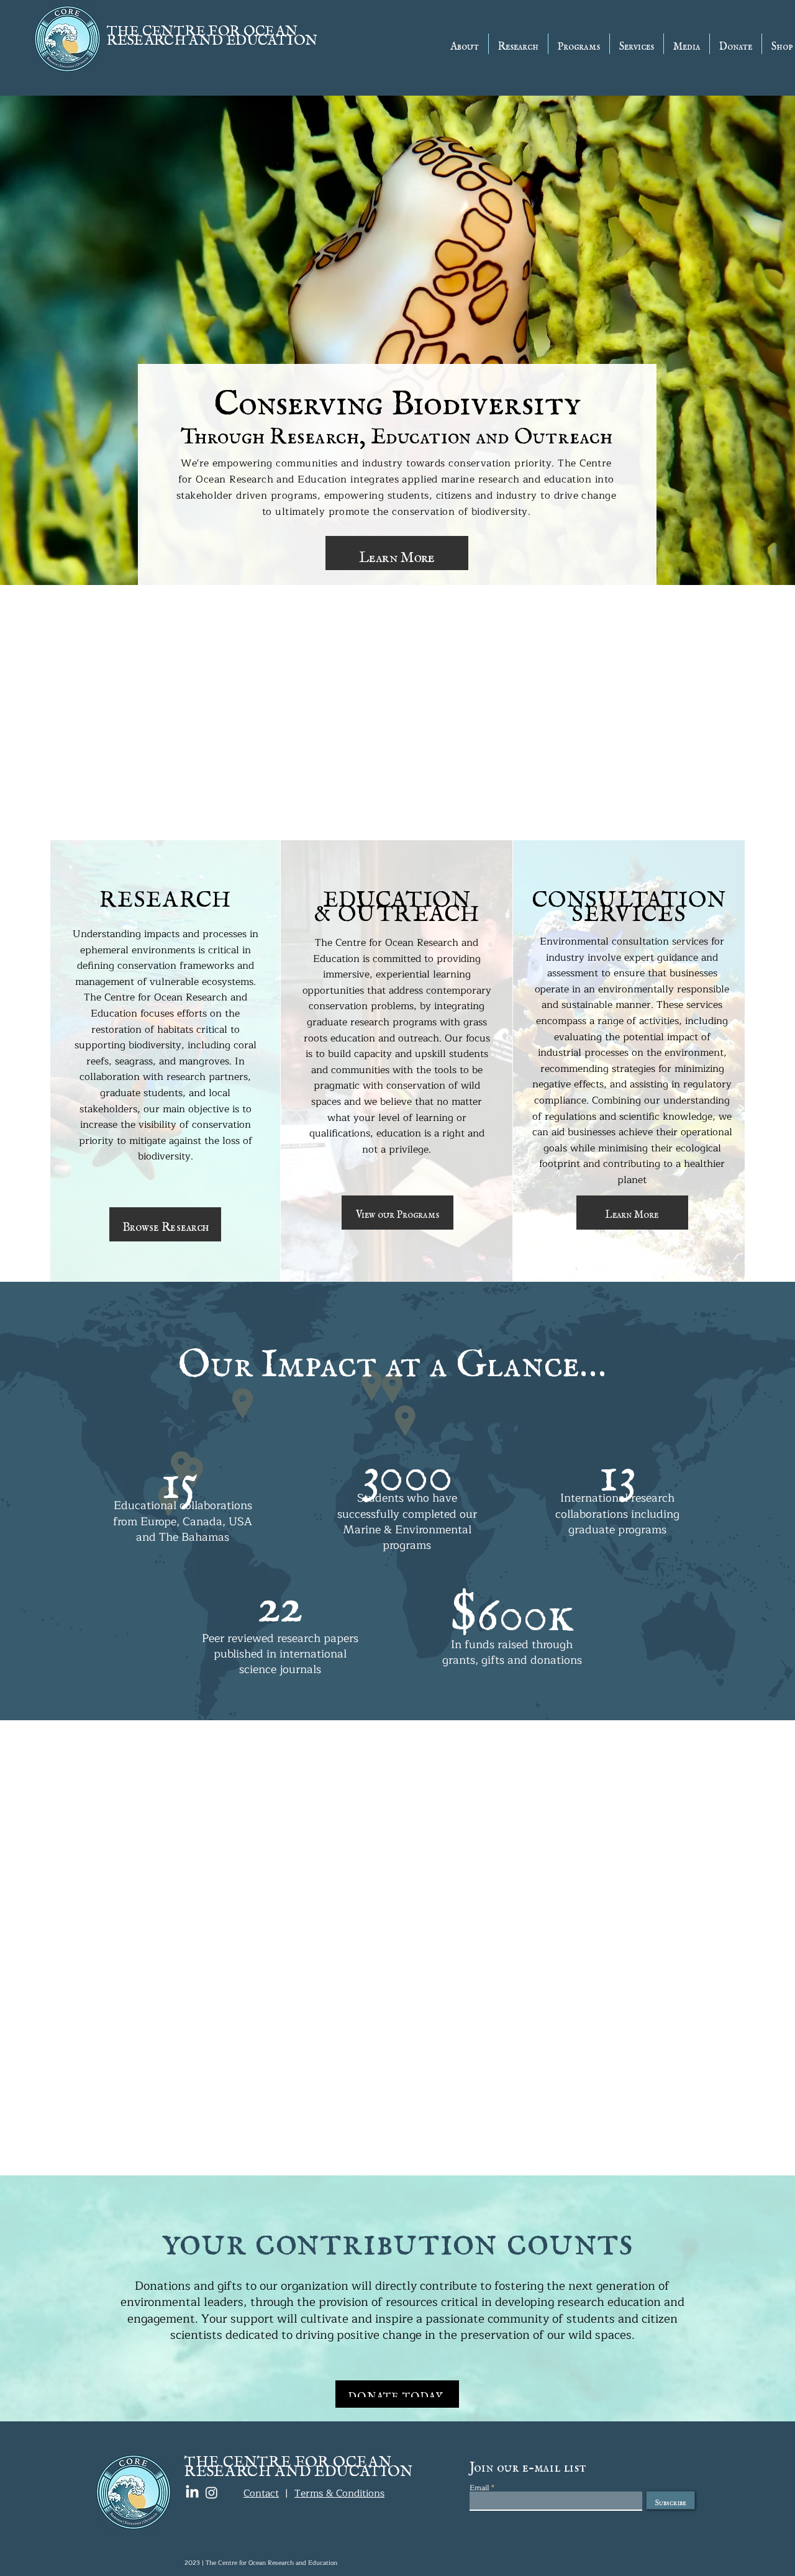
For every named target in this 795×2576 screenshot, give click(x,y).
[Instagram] (211, 2492)
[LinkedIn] (192, 2492)
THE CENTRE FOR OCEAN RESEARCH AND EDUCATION (212, 32)
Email (479, 2488)
